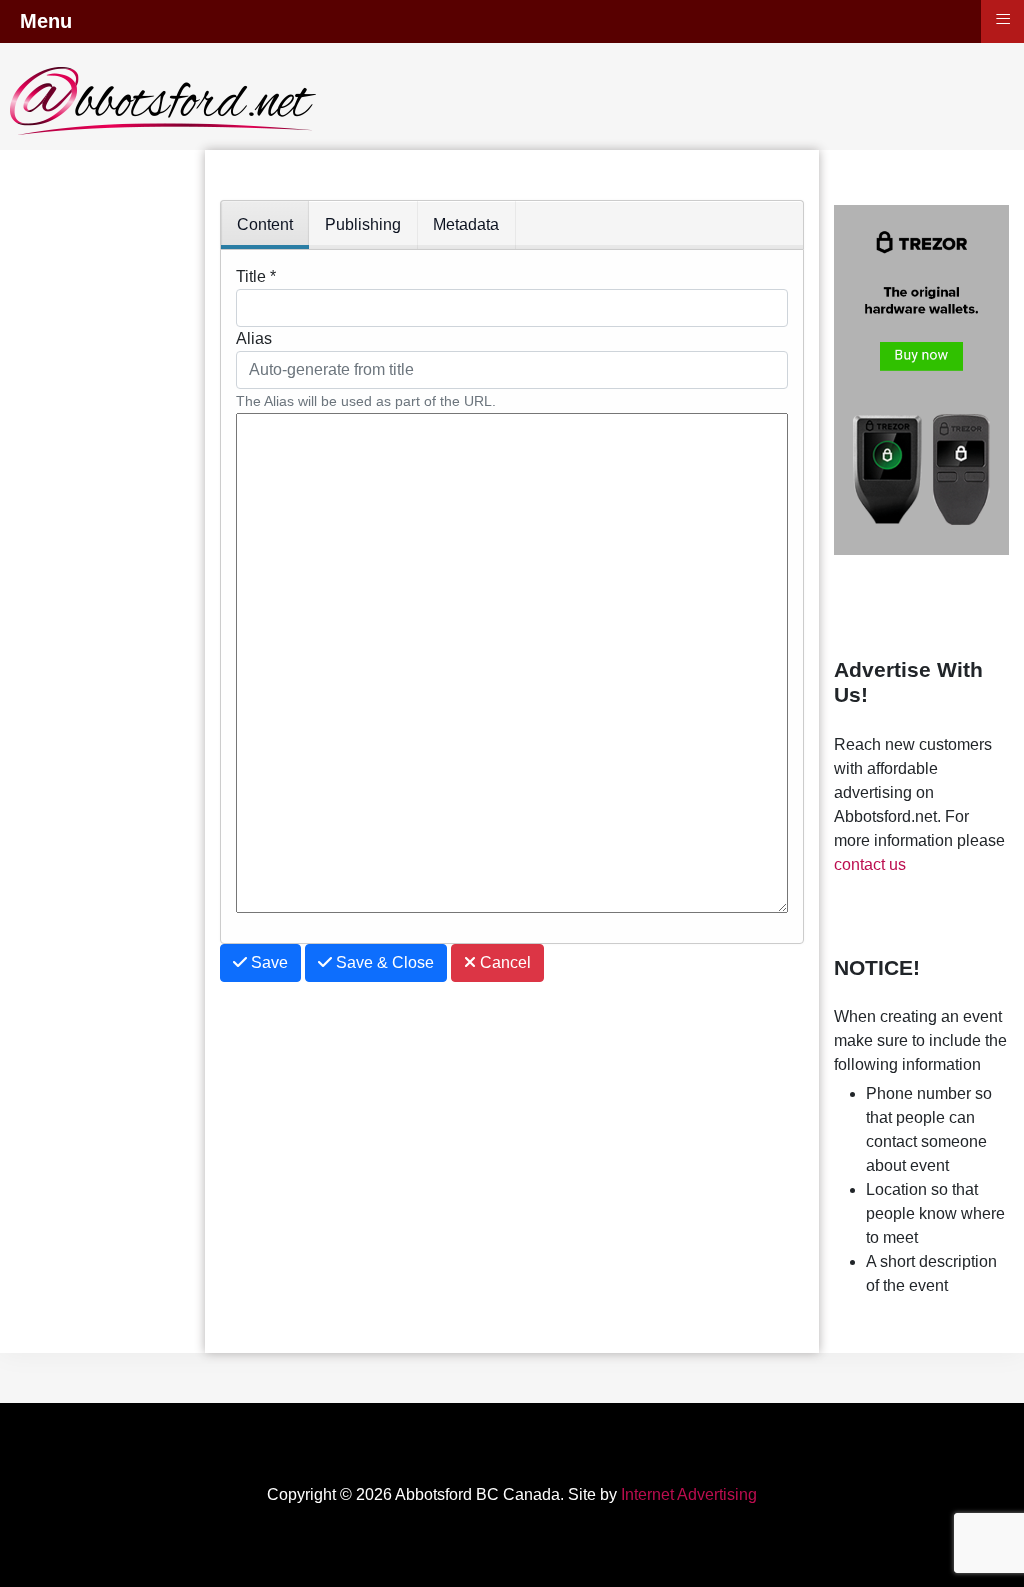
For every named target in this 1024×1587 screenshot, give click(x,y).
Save (267, 962)
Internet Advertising (689, 1494)
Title (256, 276)
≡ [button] (1003, 19)
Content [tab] (265, 224)
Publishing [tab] (363, 224)
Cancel (503, 962)
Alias (254, 338)
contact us (870, 864)
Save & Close (383, 962)
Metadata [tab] (466, 224)
